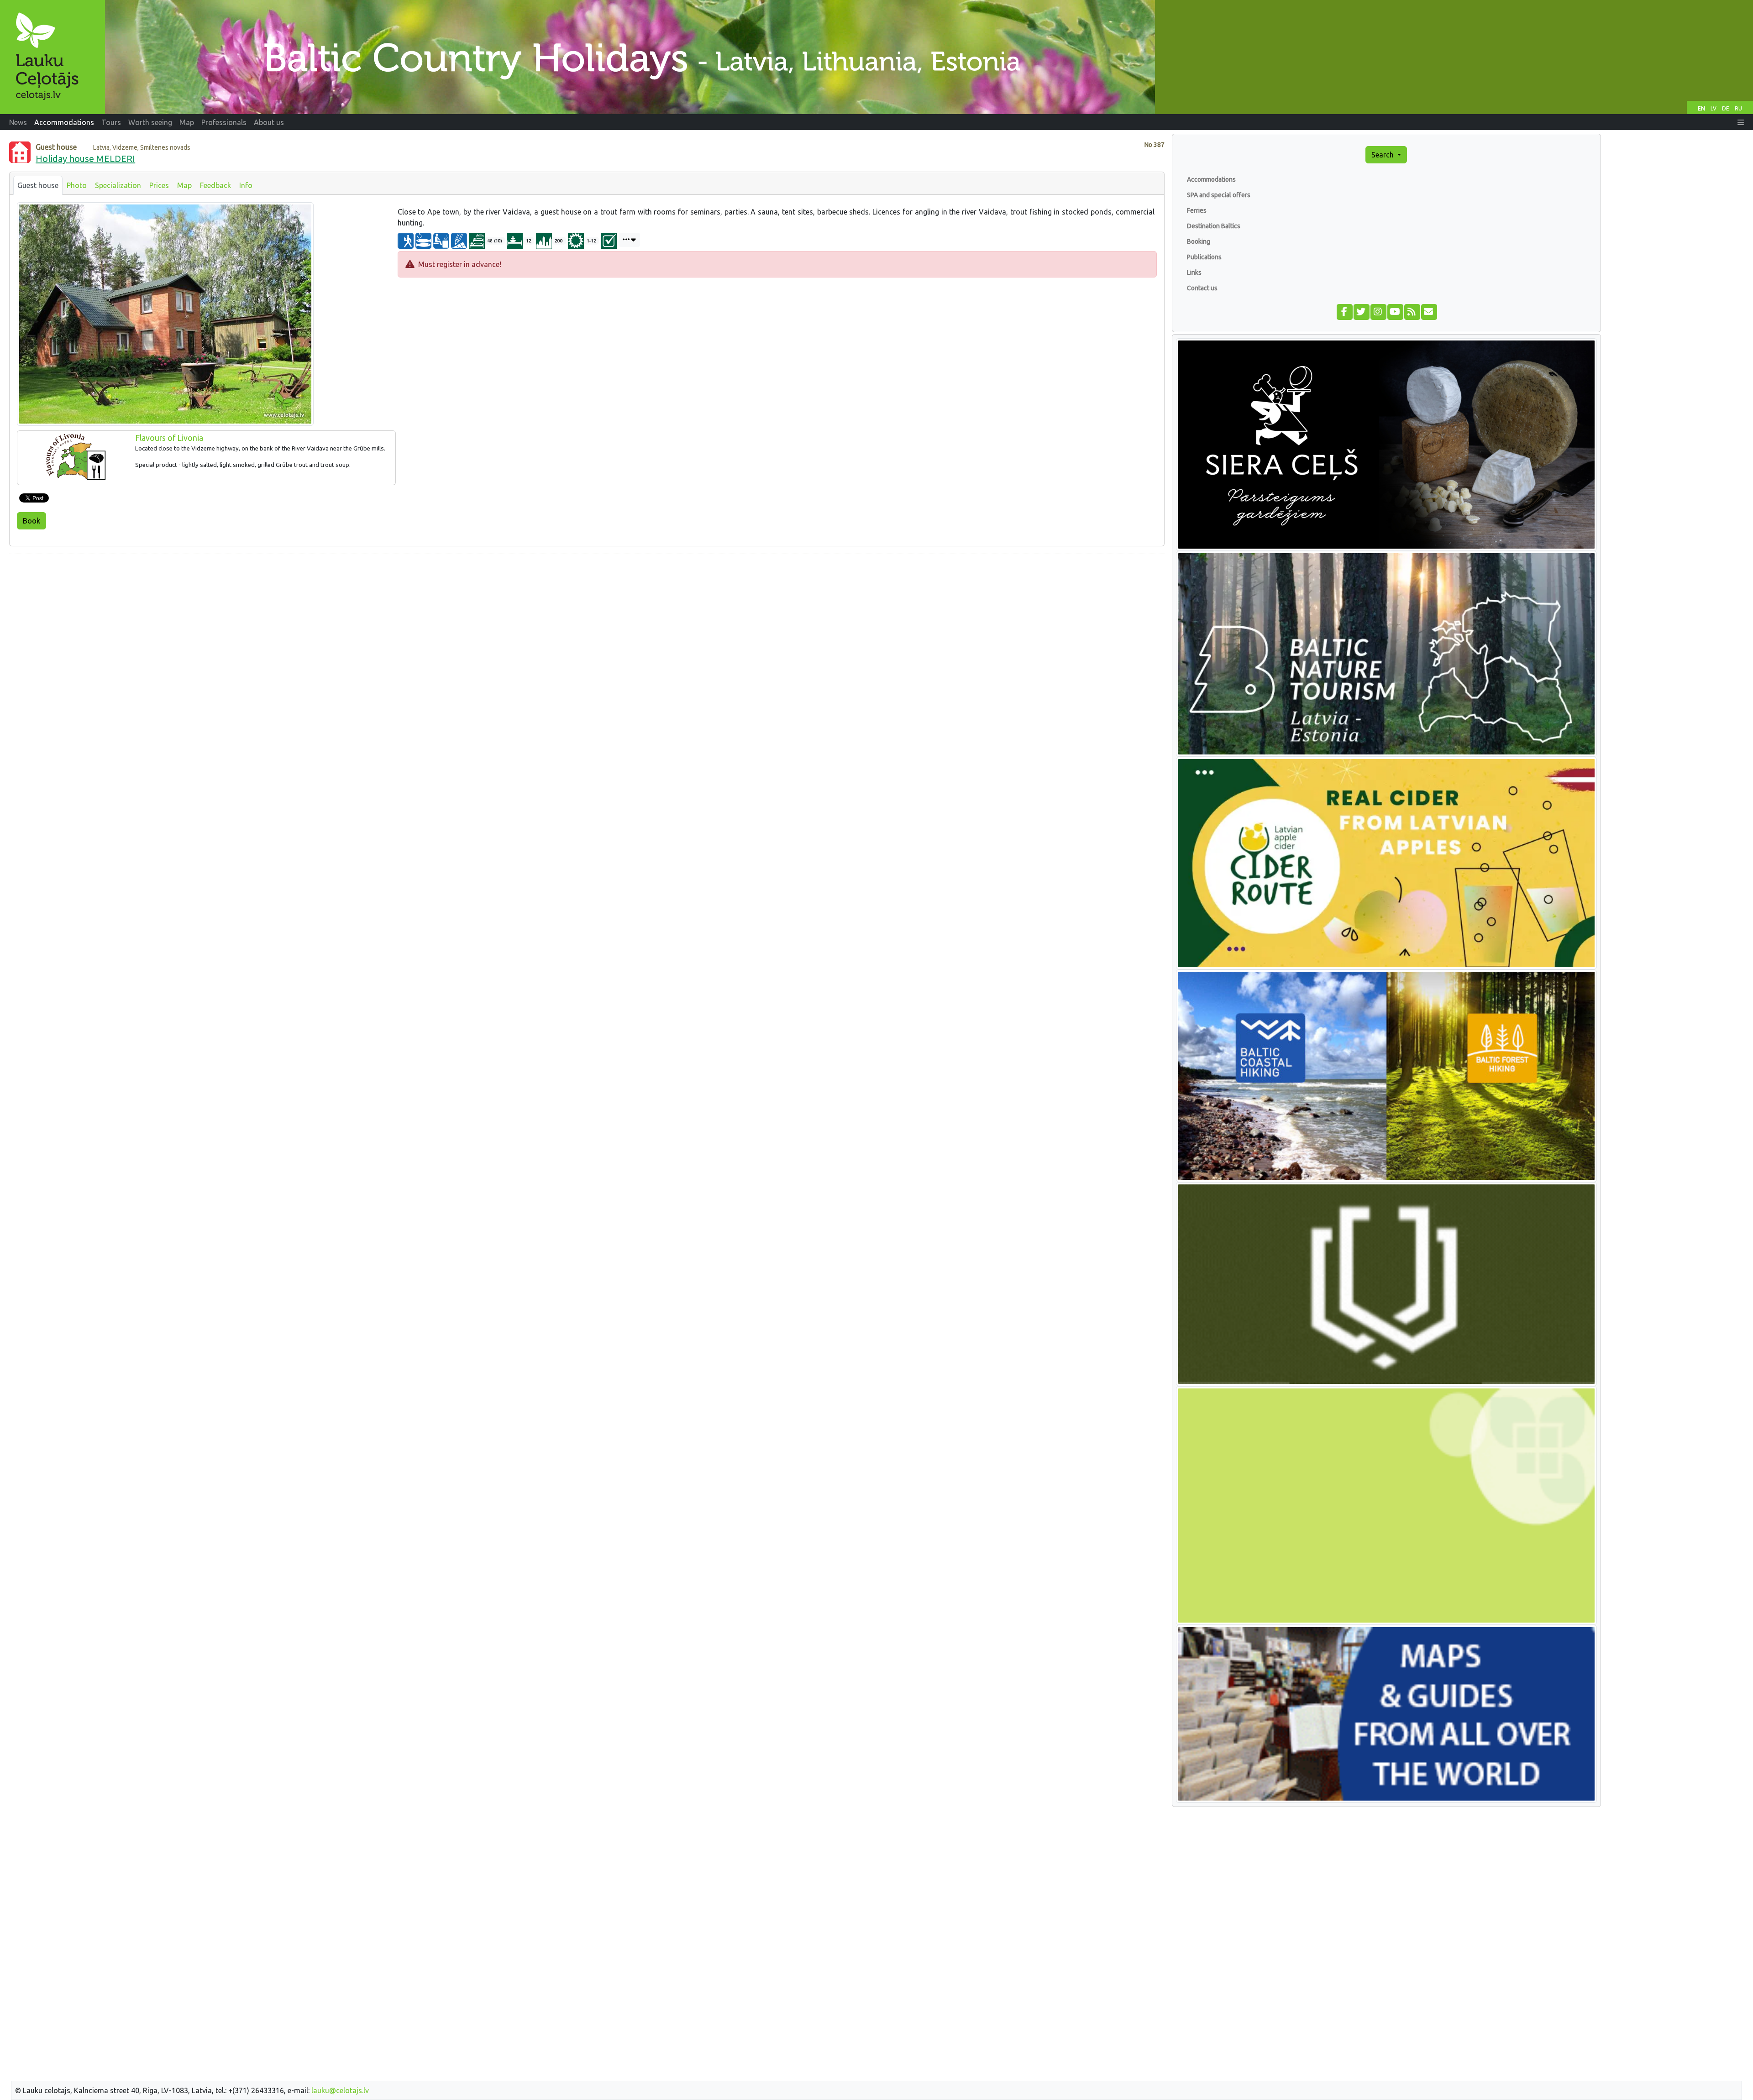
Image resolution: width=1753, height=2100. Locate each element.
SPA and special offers (1219, 195)
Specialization (118, 185)
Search (1383, 155)
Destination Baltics (1214, 226)
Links (1194, 272)
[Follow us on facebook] (1344, 311)
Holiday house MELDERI (85, 159)
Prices (159, 185)
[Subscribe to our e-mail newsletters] (1429, 311)
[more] (629, 240)
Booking (1199, 241)
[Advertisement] (587, 625)
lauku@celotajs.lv (340, 2090)
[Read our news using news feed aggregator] (1412, 311)
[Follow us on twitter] (1361, 311)
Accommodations (1211, 179)
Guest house (38, 185)
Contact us (1202, 288)
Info (246, 185)
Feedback (215, 185)
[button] (1741, 122)
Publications (1204, 257)
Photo (77, 185)
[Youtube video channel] (1395, 311)
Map (184, 185)
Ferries (1197, 210)
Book (31, 521)
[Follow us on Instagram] (1378, 311)
